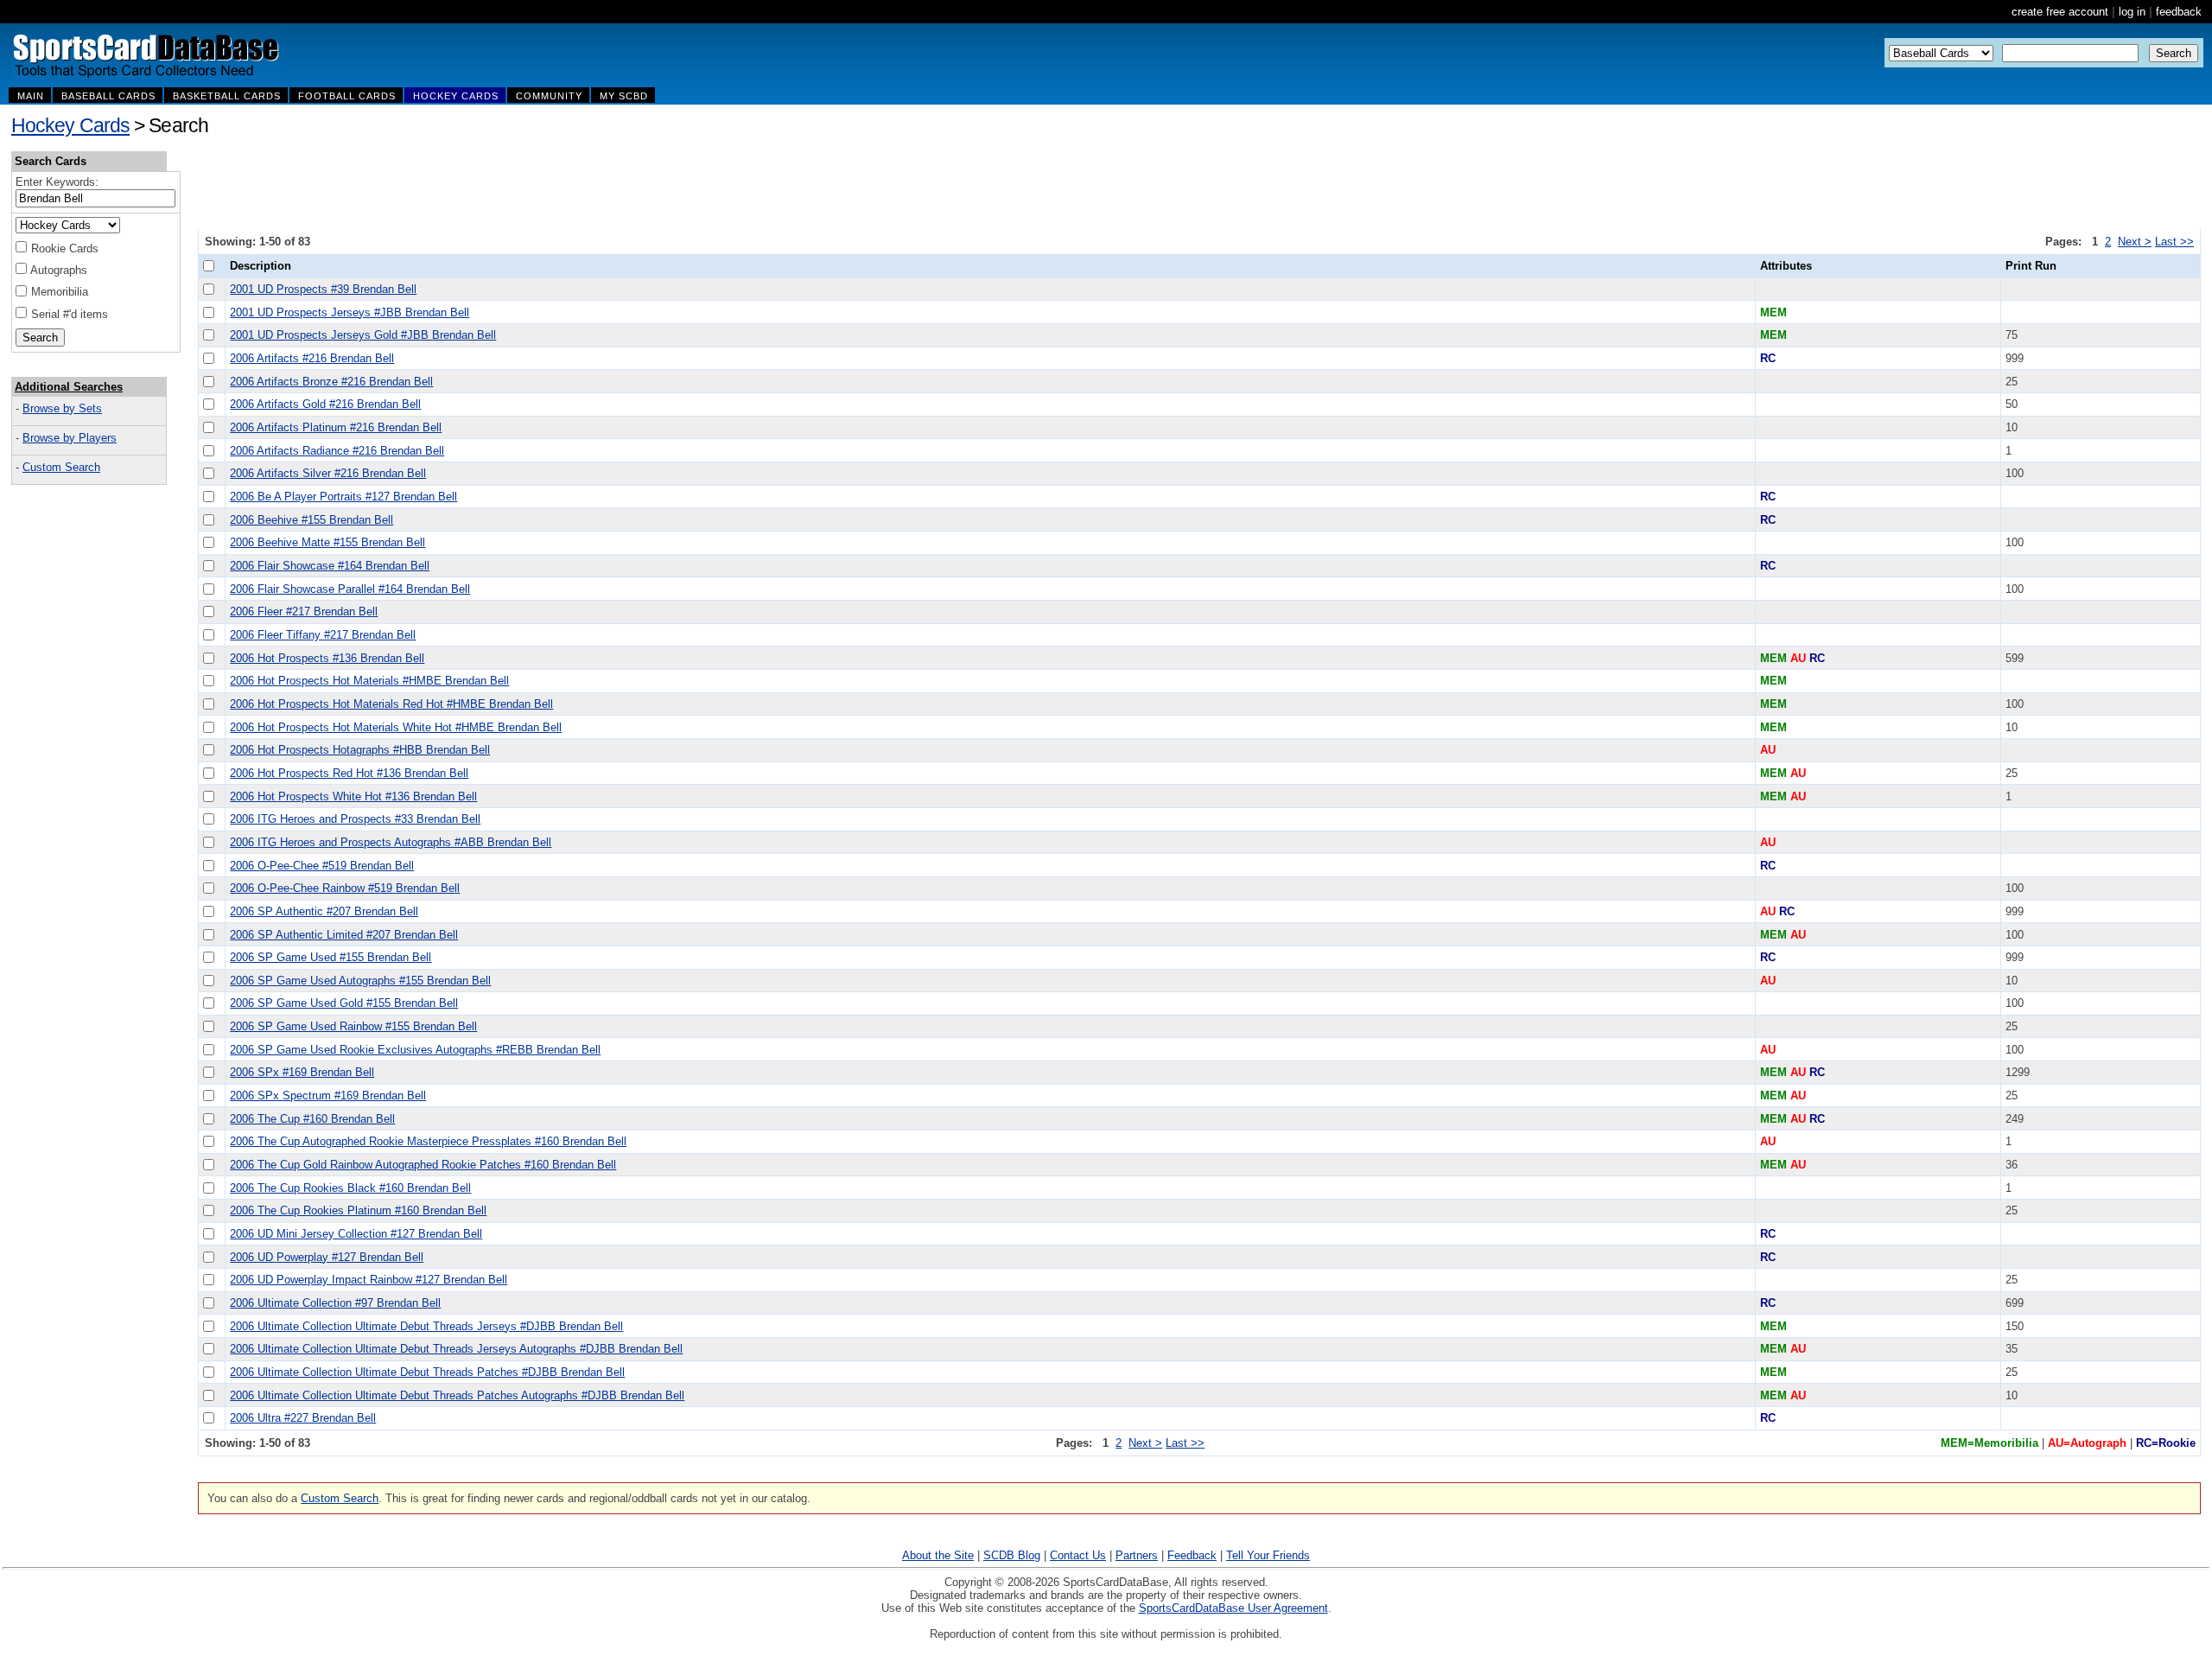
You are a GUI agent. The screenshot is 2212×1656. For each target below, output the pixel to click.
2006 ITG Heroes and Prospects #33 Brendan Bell (355, 819)
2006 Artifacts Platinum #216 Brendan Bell (336, 427)
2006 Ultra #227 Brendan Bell (303, 1418)
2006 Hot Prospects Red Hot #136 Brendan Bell (349, 773)
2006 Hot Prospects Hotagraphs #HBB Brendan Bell (360, 750)
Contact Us (1078, 1555)
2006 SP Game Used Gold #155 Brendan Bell (344, 1003)
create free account (2060, 12)
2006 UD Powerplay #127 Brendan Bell (327, 1257)
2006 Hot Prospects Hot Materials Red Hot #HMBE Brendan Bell (391, 704)
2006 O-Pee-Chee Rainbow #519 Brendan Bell (345, 888)
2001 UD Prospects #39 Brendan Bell (323, 289)
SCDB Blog (1012, 1555)
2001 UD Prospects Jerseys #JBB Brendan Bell (350, 312)
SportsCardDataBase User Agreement (1233, 1608)
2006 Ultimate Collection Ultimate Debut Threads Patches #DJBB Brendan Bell (427, 1372)
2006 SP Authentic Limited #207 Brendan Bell (344, 935)
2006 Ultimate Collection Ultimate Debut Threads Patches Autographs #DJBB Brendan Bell (457, 1395)
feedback (2179, 12)
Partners (1137, 1555)
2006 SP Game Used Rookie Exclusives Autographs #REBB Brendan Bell (415, 1050)
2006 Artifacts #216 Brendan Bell (312, 358)
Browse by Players (70, 438)
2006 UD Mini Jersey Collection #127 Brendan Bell (356, 1234)
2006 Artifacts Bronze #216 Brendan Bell (331, 382)
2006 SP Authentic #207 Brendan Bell (324, 911)
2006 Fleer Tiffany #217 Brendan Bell (323, 635)
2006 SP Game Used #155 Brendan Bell (331, 957)
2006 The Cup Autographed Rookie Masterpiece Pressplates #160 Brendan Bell (428, 1141)
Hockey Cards (70, 125)
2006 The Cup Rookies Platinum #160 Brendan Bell (358, 1210)
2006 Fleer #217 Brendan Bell (304, 611)
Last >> (2174, 242)
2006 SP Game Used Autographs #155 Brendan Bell (360, 981)
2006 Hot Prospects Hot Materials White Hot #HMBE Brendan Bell (396, 727)
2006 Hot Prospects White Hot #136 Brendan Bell (353, 796)
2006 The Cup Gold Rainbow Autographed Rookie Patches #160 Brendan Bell (423, 1165)
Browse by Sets (62, 408)
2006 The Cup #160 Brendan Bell (312, 1119)
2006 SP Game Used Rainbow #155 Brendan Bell (353, 1026)
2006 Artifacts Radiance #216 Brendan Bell (337, 451)
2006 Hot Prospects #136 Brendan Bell (327, 658)
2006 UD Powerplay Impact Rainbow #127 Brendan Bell (369, 1280)
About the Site (938, 1555)
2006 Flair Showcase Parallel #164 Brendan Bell (350, 589)
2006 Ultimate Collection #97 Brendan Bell (335, 1303)
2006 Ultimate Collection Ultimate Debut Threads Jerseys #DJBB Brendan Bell (426, 1326)
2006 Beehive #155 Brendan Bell (311, 520)
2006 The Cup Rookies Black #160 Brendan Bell (350, 1188)
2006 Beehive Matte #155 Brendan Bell (327, 542)
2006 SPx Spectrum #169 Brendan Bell (328, 1096)
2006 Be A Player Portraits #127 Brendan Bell (343, 497)
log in (2132, 12)
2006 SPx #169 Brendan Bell (302, 1072)
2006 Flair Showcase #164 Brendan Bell (330, 566)
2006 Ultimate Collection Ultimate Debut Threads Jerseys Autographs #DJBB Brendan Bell (456, 1349)
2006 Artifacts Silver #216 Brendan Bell (328, 473)
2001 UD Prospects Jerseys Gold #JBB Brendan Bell (363, 335)
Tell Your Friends (1268, 1555)
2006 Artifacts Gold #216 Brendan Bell (325, 404)
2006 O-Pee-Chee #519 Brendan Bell (322, 866)
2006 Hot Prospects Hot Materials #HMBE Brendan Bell (369, 681)
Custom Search (61, 467)
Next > (2135, 242)
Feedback (1192, 1555)
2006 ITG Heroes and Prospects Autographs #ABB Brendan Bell (391, 842)
